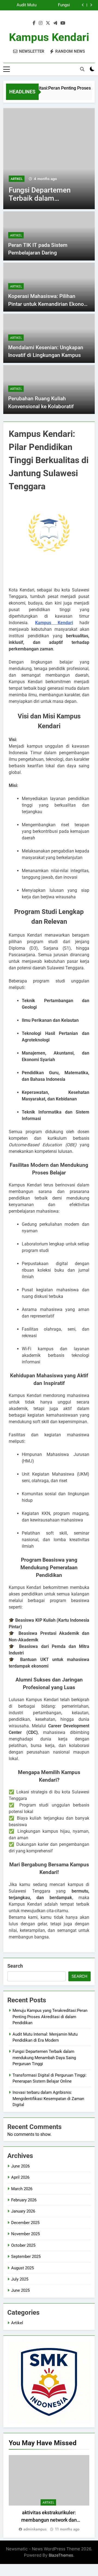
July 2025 (20, 2279)
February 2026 (24, 2200)
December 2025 (25, 2223)
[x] (48, 23)
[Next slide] (91, 5)
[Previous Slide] (83, 5)
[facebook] (34, 23)
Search (15, 1966)
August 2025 (22, 2268)
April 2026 (20, 2177)
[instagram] (41, 23)
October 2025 (23, 2245)
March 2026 (22, 2189)
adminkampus (35, 2529)
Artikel (17, 179)
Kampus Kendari (49, 37)
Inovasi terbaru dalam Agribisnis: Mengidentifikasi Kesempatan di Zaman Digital (48, 2099)
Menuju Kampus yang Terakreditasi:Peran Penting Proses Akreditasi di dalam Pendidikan (50, 2017)
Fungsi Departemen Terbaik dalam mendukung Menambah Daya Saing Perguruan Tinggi (44, 2058)
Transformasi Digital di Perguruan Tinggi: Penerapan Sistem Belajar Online (44, 5)
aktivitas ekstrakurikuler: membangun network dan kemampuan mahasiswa (49, 2520)
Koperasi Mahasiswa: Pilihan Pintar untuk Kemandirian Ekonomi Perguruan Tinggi (49, 304)
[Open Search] (82, 69)
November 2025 (25, 2234)
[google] (55, 23)
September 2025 (26, 2257)
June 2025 (20, 2290)
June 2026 (20, 2166)
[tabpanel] (49, 2494)
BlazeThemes (61, 2555)
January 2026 (23, 2211)
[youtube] (63, 23)
